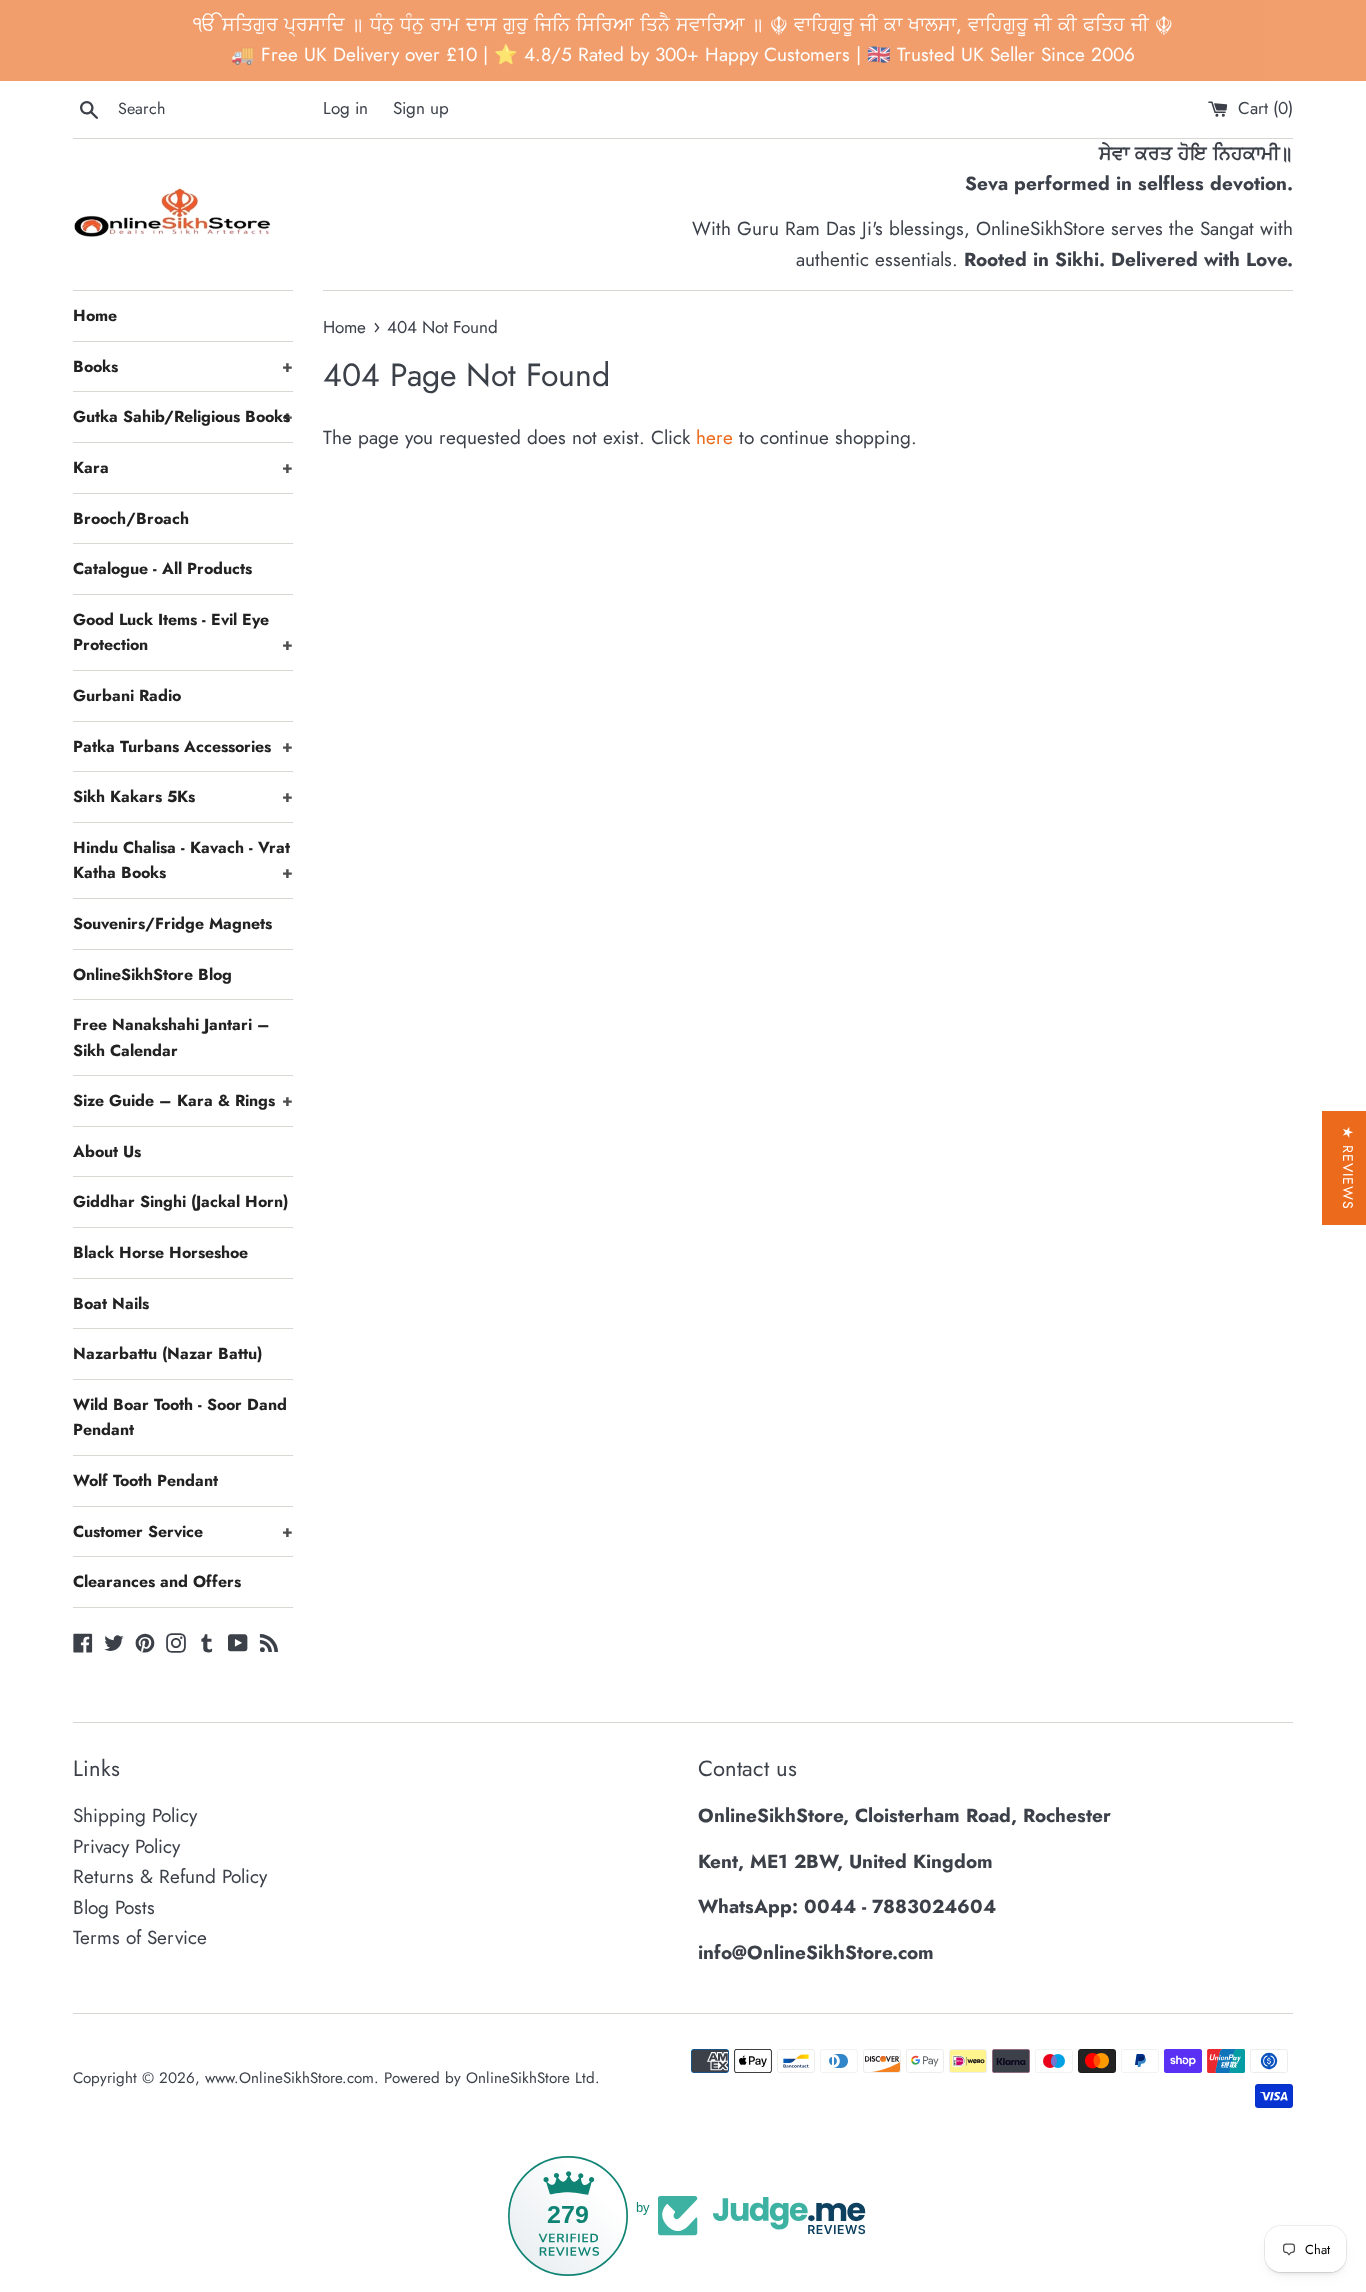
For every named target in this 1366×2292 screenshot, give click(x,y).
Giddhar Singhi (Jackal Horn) (180, 1201)
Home (95, 315)
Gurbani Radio (127, 695)
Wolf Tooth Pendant (145, 1480)
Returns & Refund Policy (170, 1876)
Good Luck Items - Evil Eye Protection (183, 632)
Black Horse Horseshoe (160, 1252)
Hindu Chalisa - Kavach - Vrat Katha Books (183, 860)
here (714, 437)
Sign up (421, 108)
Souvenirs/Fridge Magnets (172, 923)
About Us (107, 1151)
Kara (183, 467)
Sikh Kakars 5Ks (183, 796)
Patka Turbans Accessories (183, 746)
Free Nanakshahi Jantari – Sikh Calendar (171, 1037)
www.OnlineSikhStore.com (289, 2078)
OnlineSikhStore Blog (152, 974)
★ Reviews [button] (1348, 1168)
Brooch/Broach (131, 518)
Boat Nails (111, 1303)
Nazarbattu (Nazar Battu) (167, 1353)
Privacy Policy (126, 1846)
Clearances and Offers (157, 1581)
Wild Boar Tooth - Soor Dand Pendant (180, 1417)
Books (183, 366)
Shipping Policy (135, 1815)
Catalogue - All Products (162, 568)
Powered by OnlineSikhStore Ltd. (492, 2078)
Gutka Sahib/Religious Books (183, 416)
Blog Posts (114, 1907)
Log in (345, 108)
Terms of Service (140, 1937)
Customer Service (183, 1531)
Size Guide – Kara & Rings (183, 1100)
